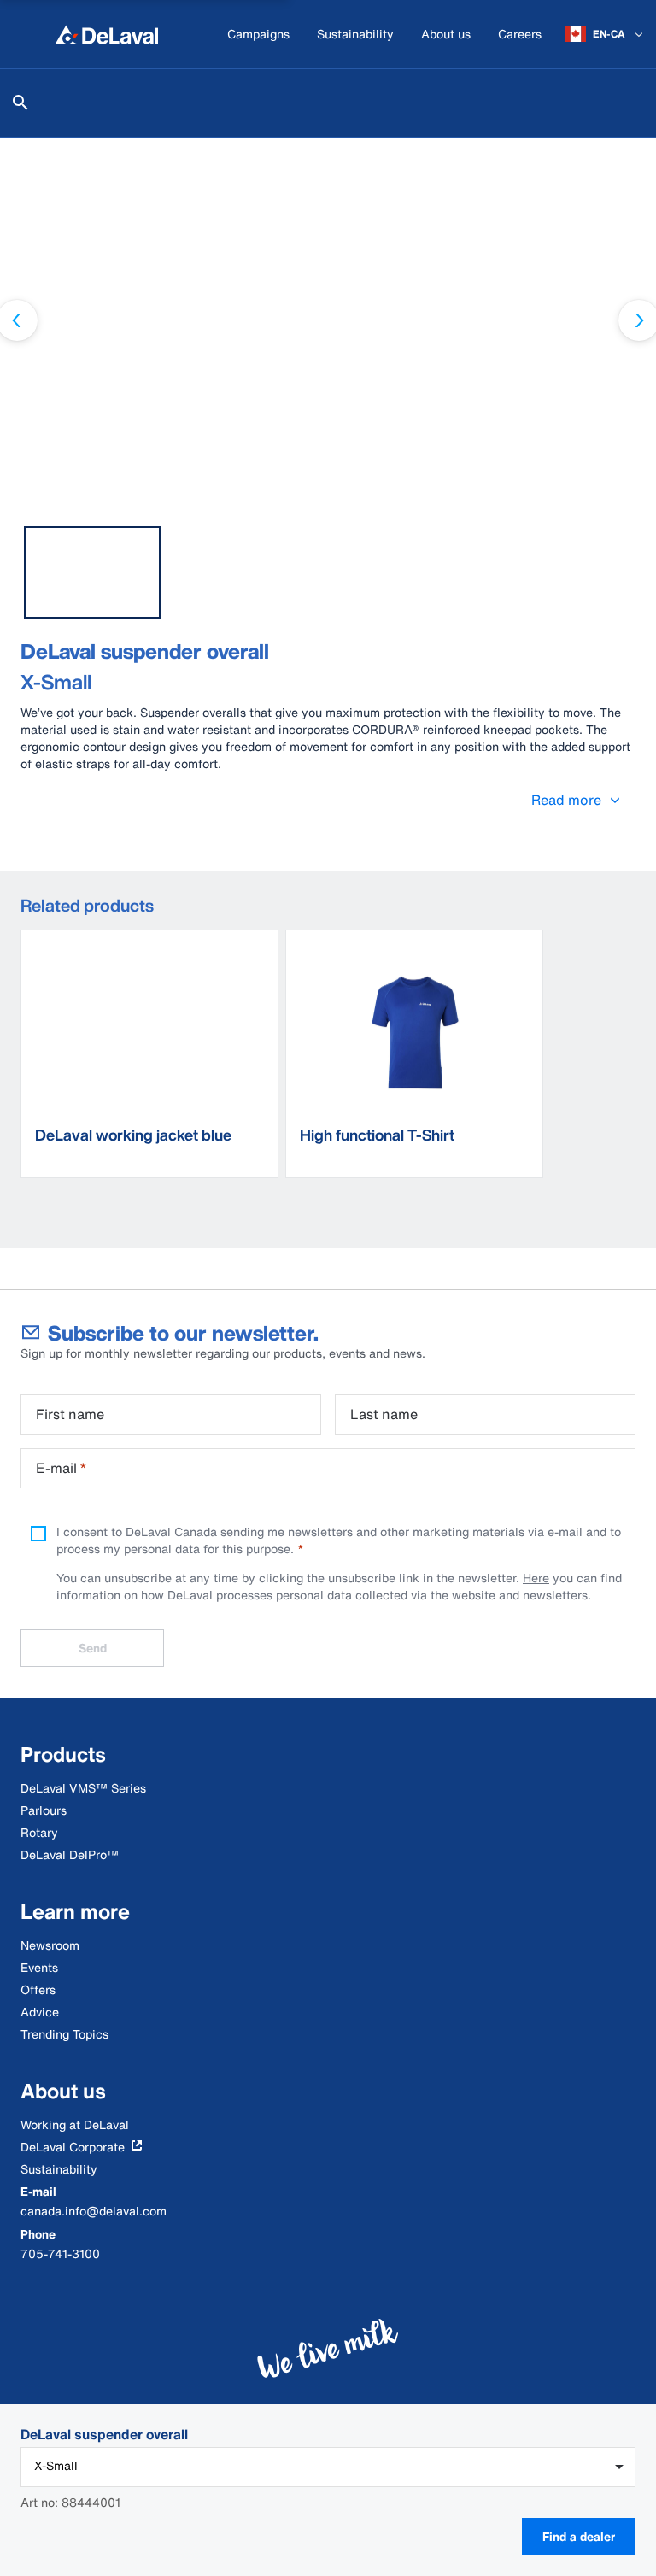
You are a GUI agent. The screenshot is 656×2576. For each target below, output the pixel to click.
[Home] (107, 34)
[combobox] (328, 2467)
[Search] (20, 103)
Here (536, 1578)
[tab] (92, 572)
